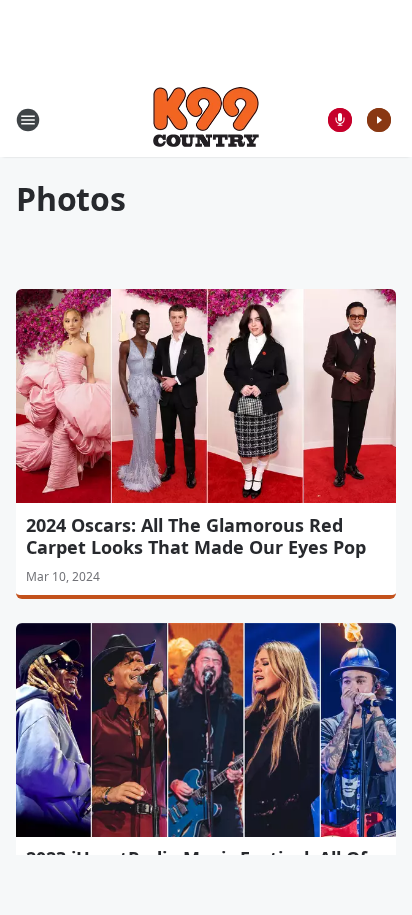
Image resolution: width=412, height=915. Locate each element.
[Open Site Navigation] (28, 120)
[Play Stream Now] (379, 120)
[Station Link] (206, 119)
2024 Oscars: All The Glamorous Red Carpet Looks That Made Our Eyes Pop (196, 536)
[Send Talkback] (340, 120)
